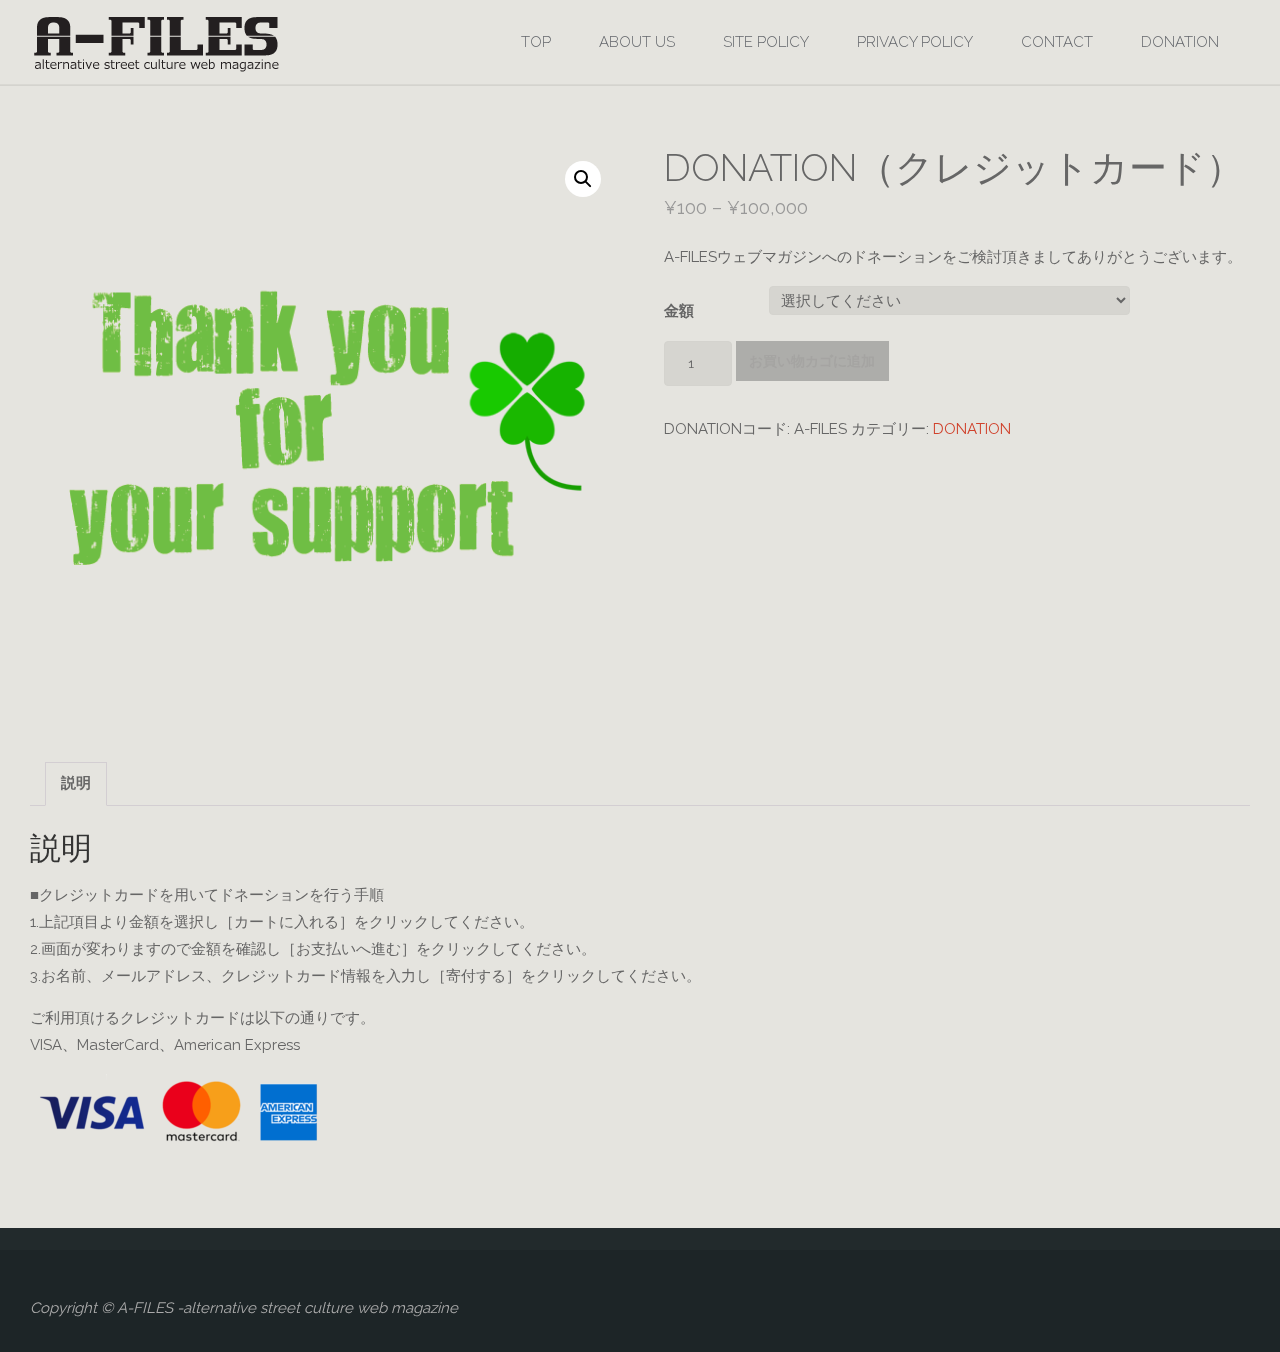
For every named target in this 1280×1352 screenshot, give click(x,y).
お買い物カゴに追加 (812, 361)
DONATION (972, 429)
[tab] (76, 784)
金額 (679, 311)
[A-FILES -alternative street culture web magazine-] (156, 42)
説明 (76, 783)
